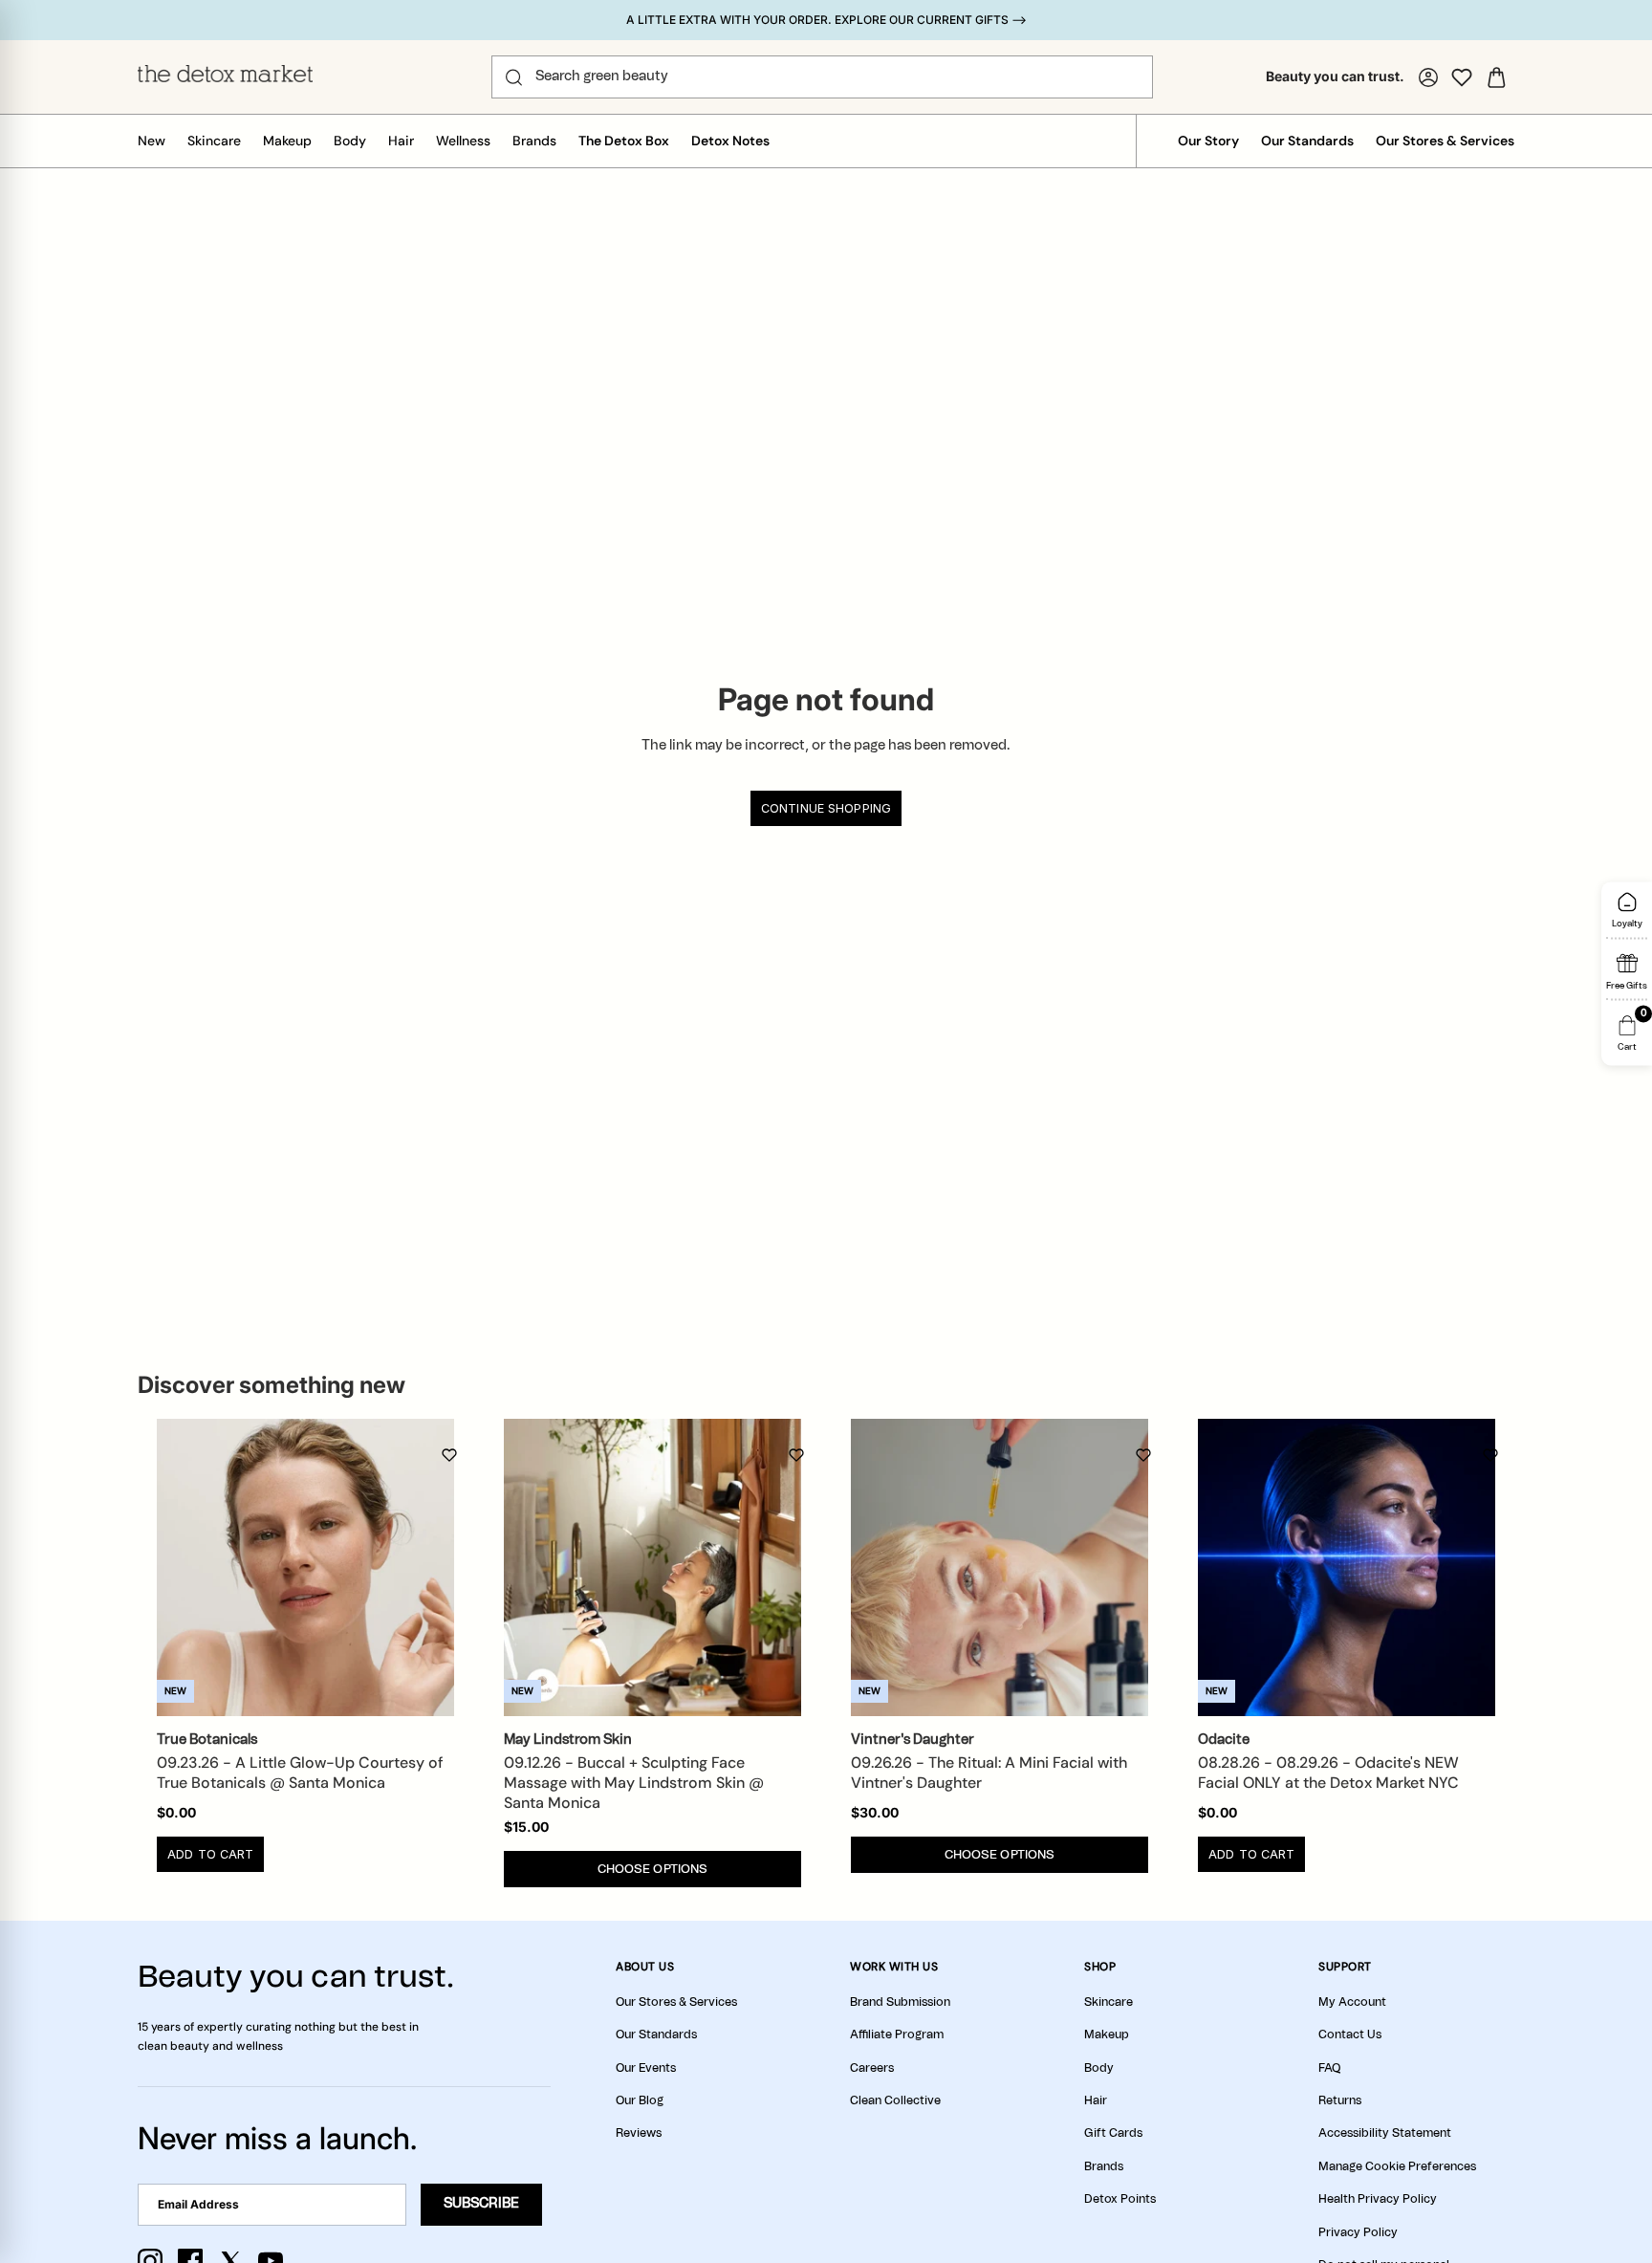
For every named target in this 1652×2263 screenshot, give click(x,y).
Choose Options (653, 1870)
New (152, 141)
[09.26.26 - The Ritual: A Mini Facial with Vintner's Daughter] (1000, 1567)
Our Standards (1307, 141)
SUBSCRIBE (481, 2204)
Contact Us (1350, 2035)
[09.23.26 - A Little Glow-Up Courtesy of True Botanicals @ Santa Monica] (305, 1567)
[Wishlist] (1462, 77)
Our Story (1208, 141)
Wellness (463, 141)
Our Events (646, 2068)
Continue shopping (826, 808)
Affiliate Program (897, 2035)
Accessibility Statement (1385, 2133)
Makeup (287, 141)
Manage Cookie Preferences (1397, 2166)
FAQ (1329, 2068)
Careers (872, 2068)
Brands (534, 141)
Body (350, 141)
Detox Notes (730, 141)
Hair (401, 141)
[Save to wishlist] (449, 1455)
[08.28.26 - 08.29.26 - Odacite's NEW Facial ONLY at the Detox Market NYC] (1347, 1567)
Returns (1340, 2100)
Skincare (214, 141)
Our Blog (640, 2100)
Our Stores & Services (1445, 141)
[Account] (1428, 77)
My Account (1352, 2002)
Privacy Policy (1358, 2232)
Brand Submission (900, 2002)
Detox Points (1120, 2199)
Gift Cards (1113, 2133)
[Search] (514, 77)
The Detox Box (624, 141)
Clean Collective (895, 2100)
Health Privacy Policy (1378, 2199)
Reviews (639, 2133)
